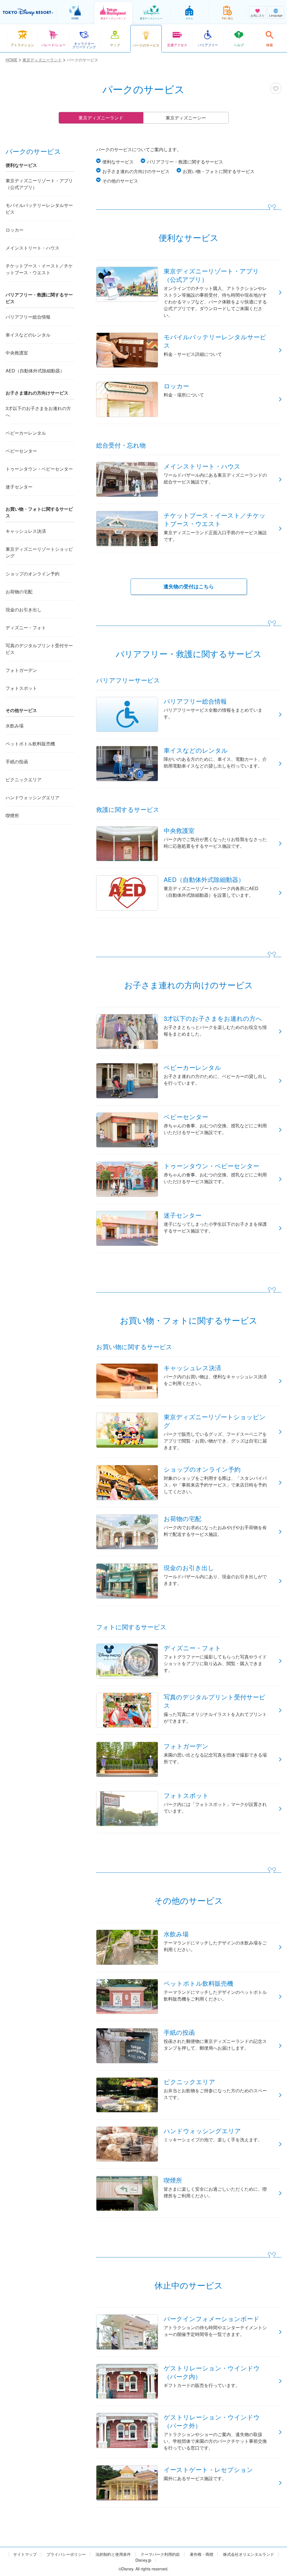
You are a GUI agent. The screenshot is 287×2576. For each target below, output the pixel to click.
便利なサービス (118, 162)
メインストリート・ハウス (33, 248)
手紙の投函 (17, 761)
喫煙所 (12, 815)
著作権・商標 (202, 2554)
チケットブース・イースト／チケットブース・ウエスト (39, 269)
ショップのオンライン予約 (33, 574)
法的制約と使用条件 (113, 2554)
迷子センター (19, 487)
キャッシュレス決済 (26, 531)
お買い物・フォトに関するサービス (219, 171)
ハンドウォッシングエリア (33, 797)
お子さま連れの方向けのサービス (136, 171)
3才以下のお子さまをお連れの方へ (38, 412)
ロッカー (15, 230)
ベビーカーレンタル (26, 433)
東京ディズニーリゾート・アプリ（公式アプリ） (39, 184)
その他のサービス (120, 181)
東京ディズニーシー (186, 118)
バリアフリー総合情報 (28, 317)
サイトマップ (25, 2554)
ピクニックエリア (24, 779)
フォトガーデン (21, 670)
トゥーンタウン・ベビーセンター (39, 469)
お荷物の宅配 (19, 592)
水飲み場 (15, 726)
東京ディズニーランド (101, 118)
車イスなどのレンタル (28, 335)
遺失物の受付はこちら (189, 586)
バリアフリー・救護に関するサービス (185, 162)
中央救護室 (17, 353)
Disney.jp (143, 2560)
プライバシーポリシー (66, 2554)
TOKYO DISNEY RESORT (28, 12)
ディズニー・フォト (26, 627)
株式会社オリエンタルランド (249, 2554)
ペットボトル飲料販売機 (30, 744)
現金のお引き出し (24, 610)
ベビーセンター (21, 451)
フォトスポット (21, 688)
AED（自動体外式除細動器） (35, 371)
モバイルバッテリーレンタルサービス (39, 208)
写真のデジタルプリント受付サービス (39, 649)
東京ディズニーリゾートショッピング (39, 552)
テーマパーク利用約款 (160, 2554)
